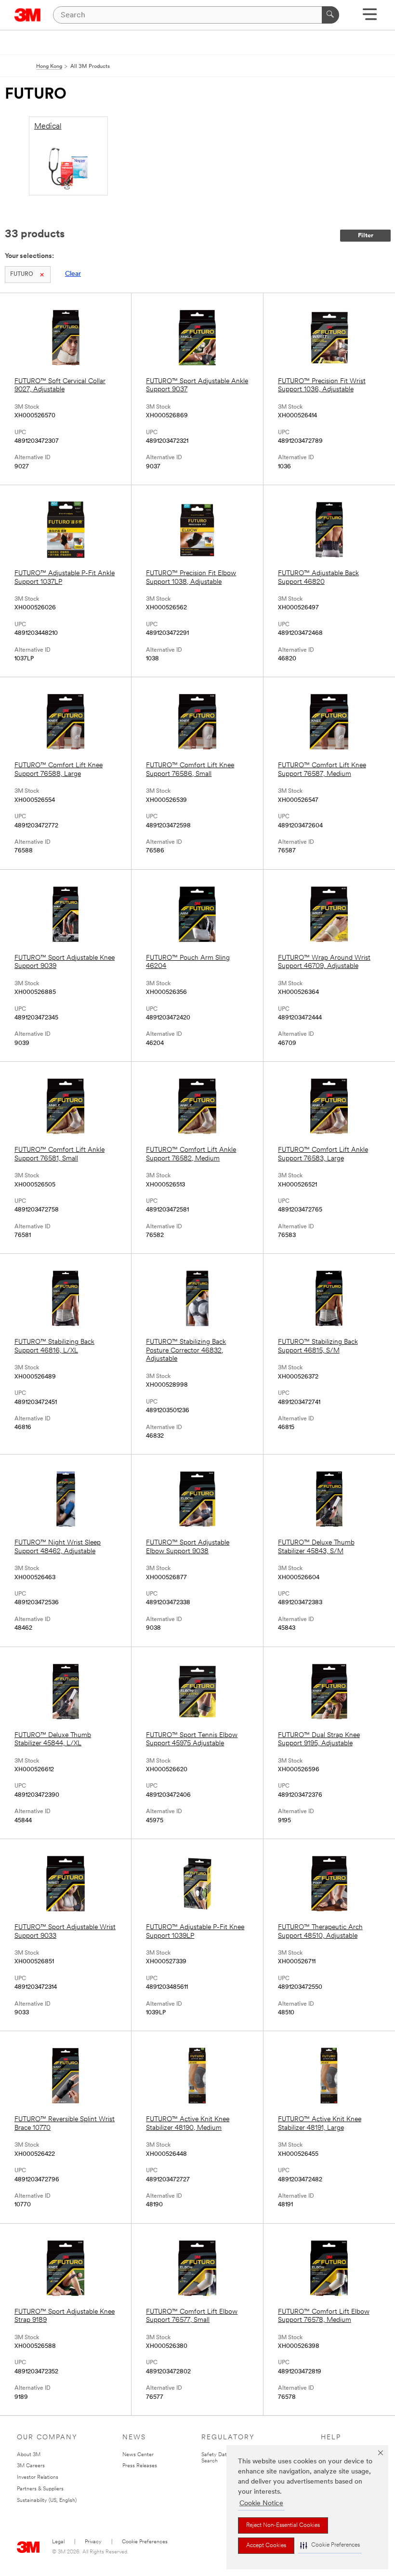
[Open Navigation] (370, 18)
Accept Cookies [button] (266, 2546)
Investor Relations (38, 2478)
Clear (73, 274)
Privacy (93, 2542)
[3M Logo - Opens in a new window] (28, 15)
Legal (58, 2542)
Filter (366, 236)
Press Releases (140, 2466)
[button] (330, 2545)
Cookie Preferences (145, 2542)
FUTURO (22, 274)
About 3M (29, 2455)
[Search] (330, 15)
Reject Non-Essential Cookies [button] (283, 2525)
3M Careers (31, 2466)
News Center (138, 2455)
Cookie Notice (261, 2504)
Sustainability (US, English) (47, 2501)
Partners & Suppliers (40, 2489)
